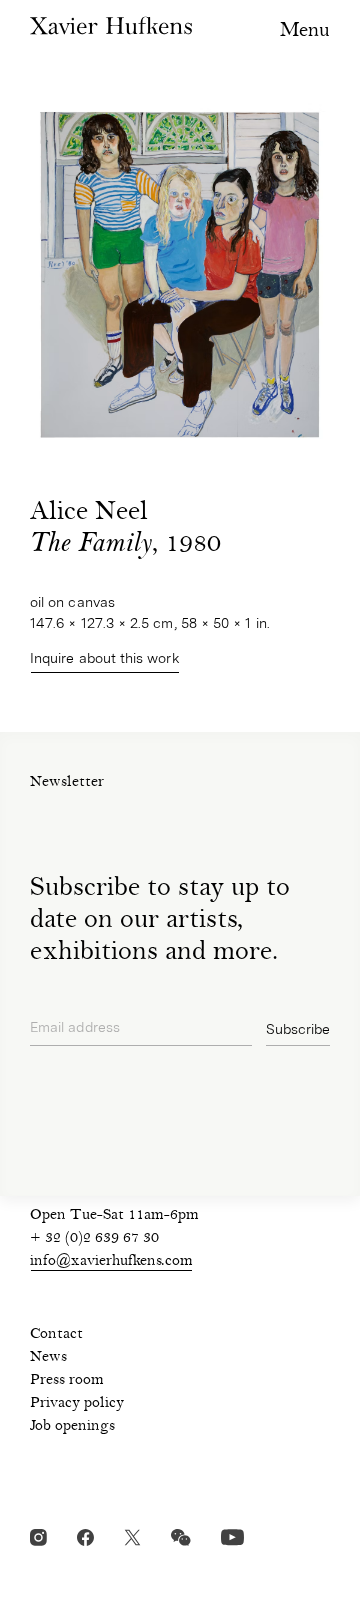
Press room (67, 1381)
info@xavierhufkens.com (111, 1262)
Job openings (72, 1427)
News (48, 1358)
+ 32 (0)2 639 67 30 (94, 1239)
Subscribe (298, 1029)
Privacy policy (77, 1404)
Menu (305, 31)
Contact (56, 1335)
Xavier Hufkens (111, 25)
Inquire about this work (105, 658)
